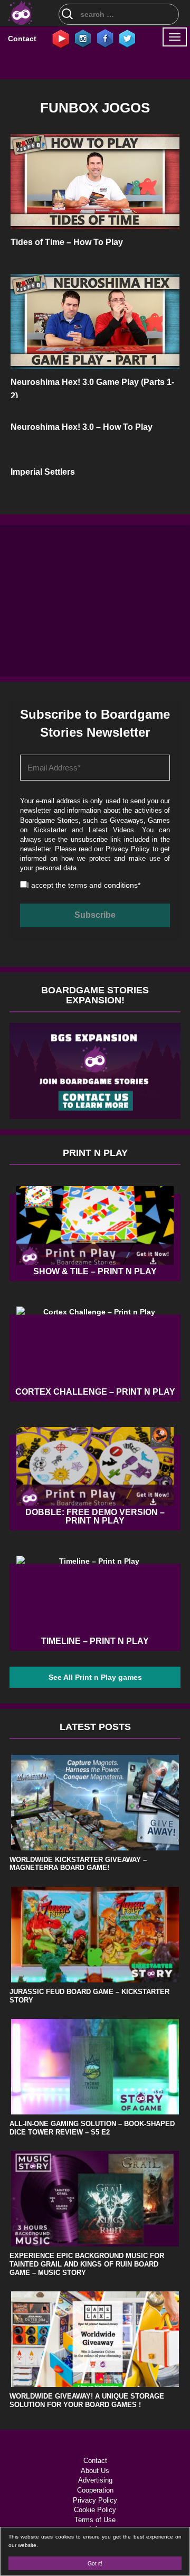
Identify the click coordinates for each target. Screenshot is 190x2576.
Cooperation (95, 2490)
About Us (95, 2471)
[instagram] (83, 38)
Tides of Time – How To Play (67, 242)
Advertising (95, 2480)
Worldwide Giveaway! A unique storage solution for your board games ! (87, 2400)
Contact (22, 39)
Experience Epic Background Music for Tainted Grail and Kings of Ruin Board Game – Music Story (87, 2264)
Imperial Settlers (43, 472)
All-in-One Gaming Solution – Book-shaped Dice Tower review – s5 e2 (92, 2128)
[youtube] (61, 38)
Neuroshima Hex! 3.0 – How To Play (82, 427)
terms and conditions (103, 885)
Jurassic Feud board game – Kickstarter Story (89, 1996)
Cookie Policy (95, 2510)
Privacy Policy (128, 849)
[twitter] (127, 38)
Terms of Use (95, 2520)
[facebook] (105, 38)
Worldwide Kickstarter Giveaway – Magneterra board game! (78, 1864)
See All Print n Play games (95, 1677)
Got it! (95, 2563)
